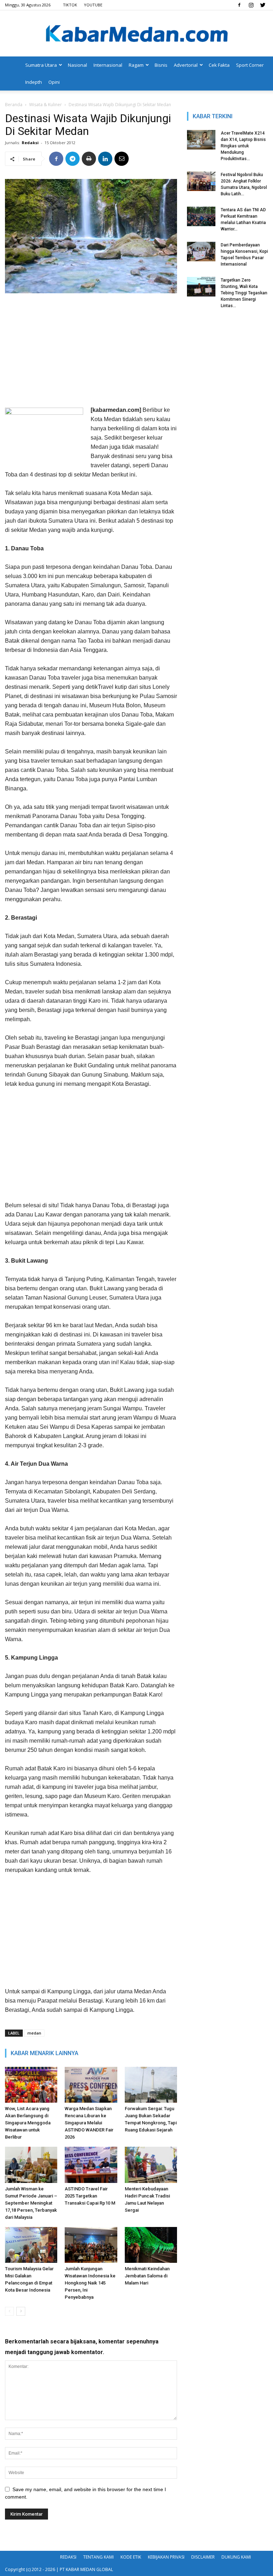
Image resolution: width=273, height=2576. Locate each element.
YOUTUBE (93, 5)
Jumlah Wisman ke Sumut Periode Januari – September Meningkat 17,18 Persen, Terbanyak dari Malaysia (31, 2203)
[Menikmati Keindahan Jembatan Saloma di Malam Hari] (151, 2245)
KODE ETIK (131, 2557)
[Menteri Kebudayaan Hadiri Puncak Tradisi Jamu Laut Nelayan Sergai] (151, 2165)
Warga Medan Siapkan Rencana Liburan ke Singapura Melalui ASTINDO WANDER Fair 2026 (89, 2123)
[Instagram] (251, 5)
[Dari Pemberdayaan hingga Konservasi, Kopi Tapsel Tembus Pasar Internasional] (201, 252)
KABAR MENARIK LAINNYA (44, 2053)
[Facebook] (239, 5)
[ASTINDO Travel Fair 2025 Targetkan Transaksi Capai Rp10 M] (91, 2165)
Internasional (108, 65)
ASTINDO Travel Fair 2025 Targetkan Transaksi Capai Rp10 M (90, 2196)
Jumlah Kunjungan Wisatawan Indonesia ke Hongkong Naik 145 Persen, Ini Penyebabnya (90, 2283)
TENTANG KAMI (98, 2557)
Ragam (136, 65)
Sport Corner (250, 65)
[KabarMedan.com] (136, 34)
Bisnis (161, 65)
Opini (54, 82)
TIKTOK (70, 5)
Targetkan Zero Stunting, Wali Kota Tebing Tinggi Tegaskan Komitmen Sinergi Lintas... (244, 293)
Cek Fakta (219, 65)
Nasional (77, 65)
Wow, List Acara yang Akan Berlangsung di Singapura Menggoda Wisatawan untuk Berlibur (28, 2123)
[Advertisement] (91, 352)
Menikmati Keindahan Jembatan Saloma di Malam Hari (147, 2276)
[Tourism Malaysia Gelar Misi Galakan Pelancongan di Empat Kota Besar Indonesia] (31, 2245)
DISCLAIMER (203, 2557)
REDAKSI (68, 2557)
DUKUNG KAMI (236, 2557)
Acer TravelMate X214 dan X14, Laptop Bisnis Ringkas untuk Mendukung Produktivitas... (243, 146)
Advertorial (186, 65)
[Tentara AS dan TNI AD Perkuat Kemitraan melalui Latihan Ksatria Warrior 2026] (201, 216)
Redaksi (30, 143)
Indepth (34, 82)
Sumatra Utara (41, 65)
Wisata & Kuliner (45, 105)
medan (34, 2033)
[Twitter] (263, 5)
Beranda (14, 105)
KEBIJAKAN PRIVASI (166, 2557)
